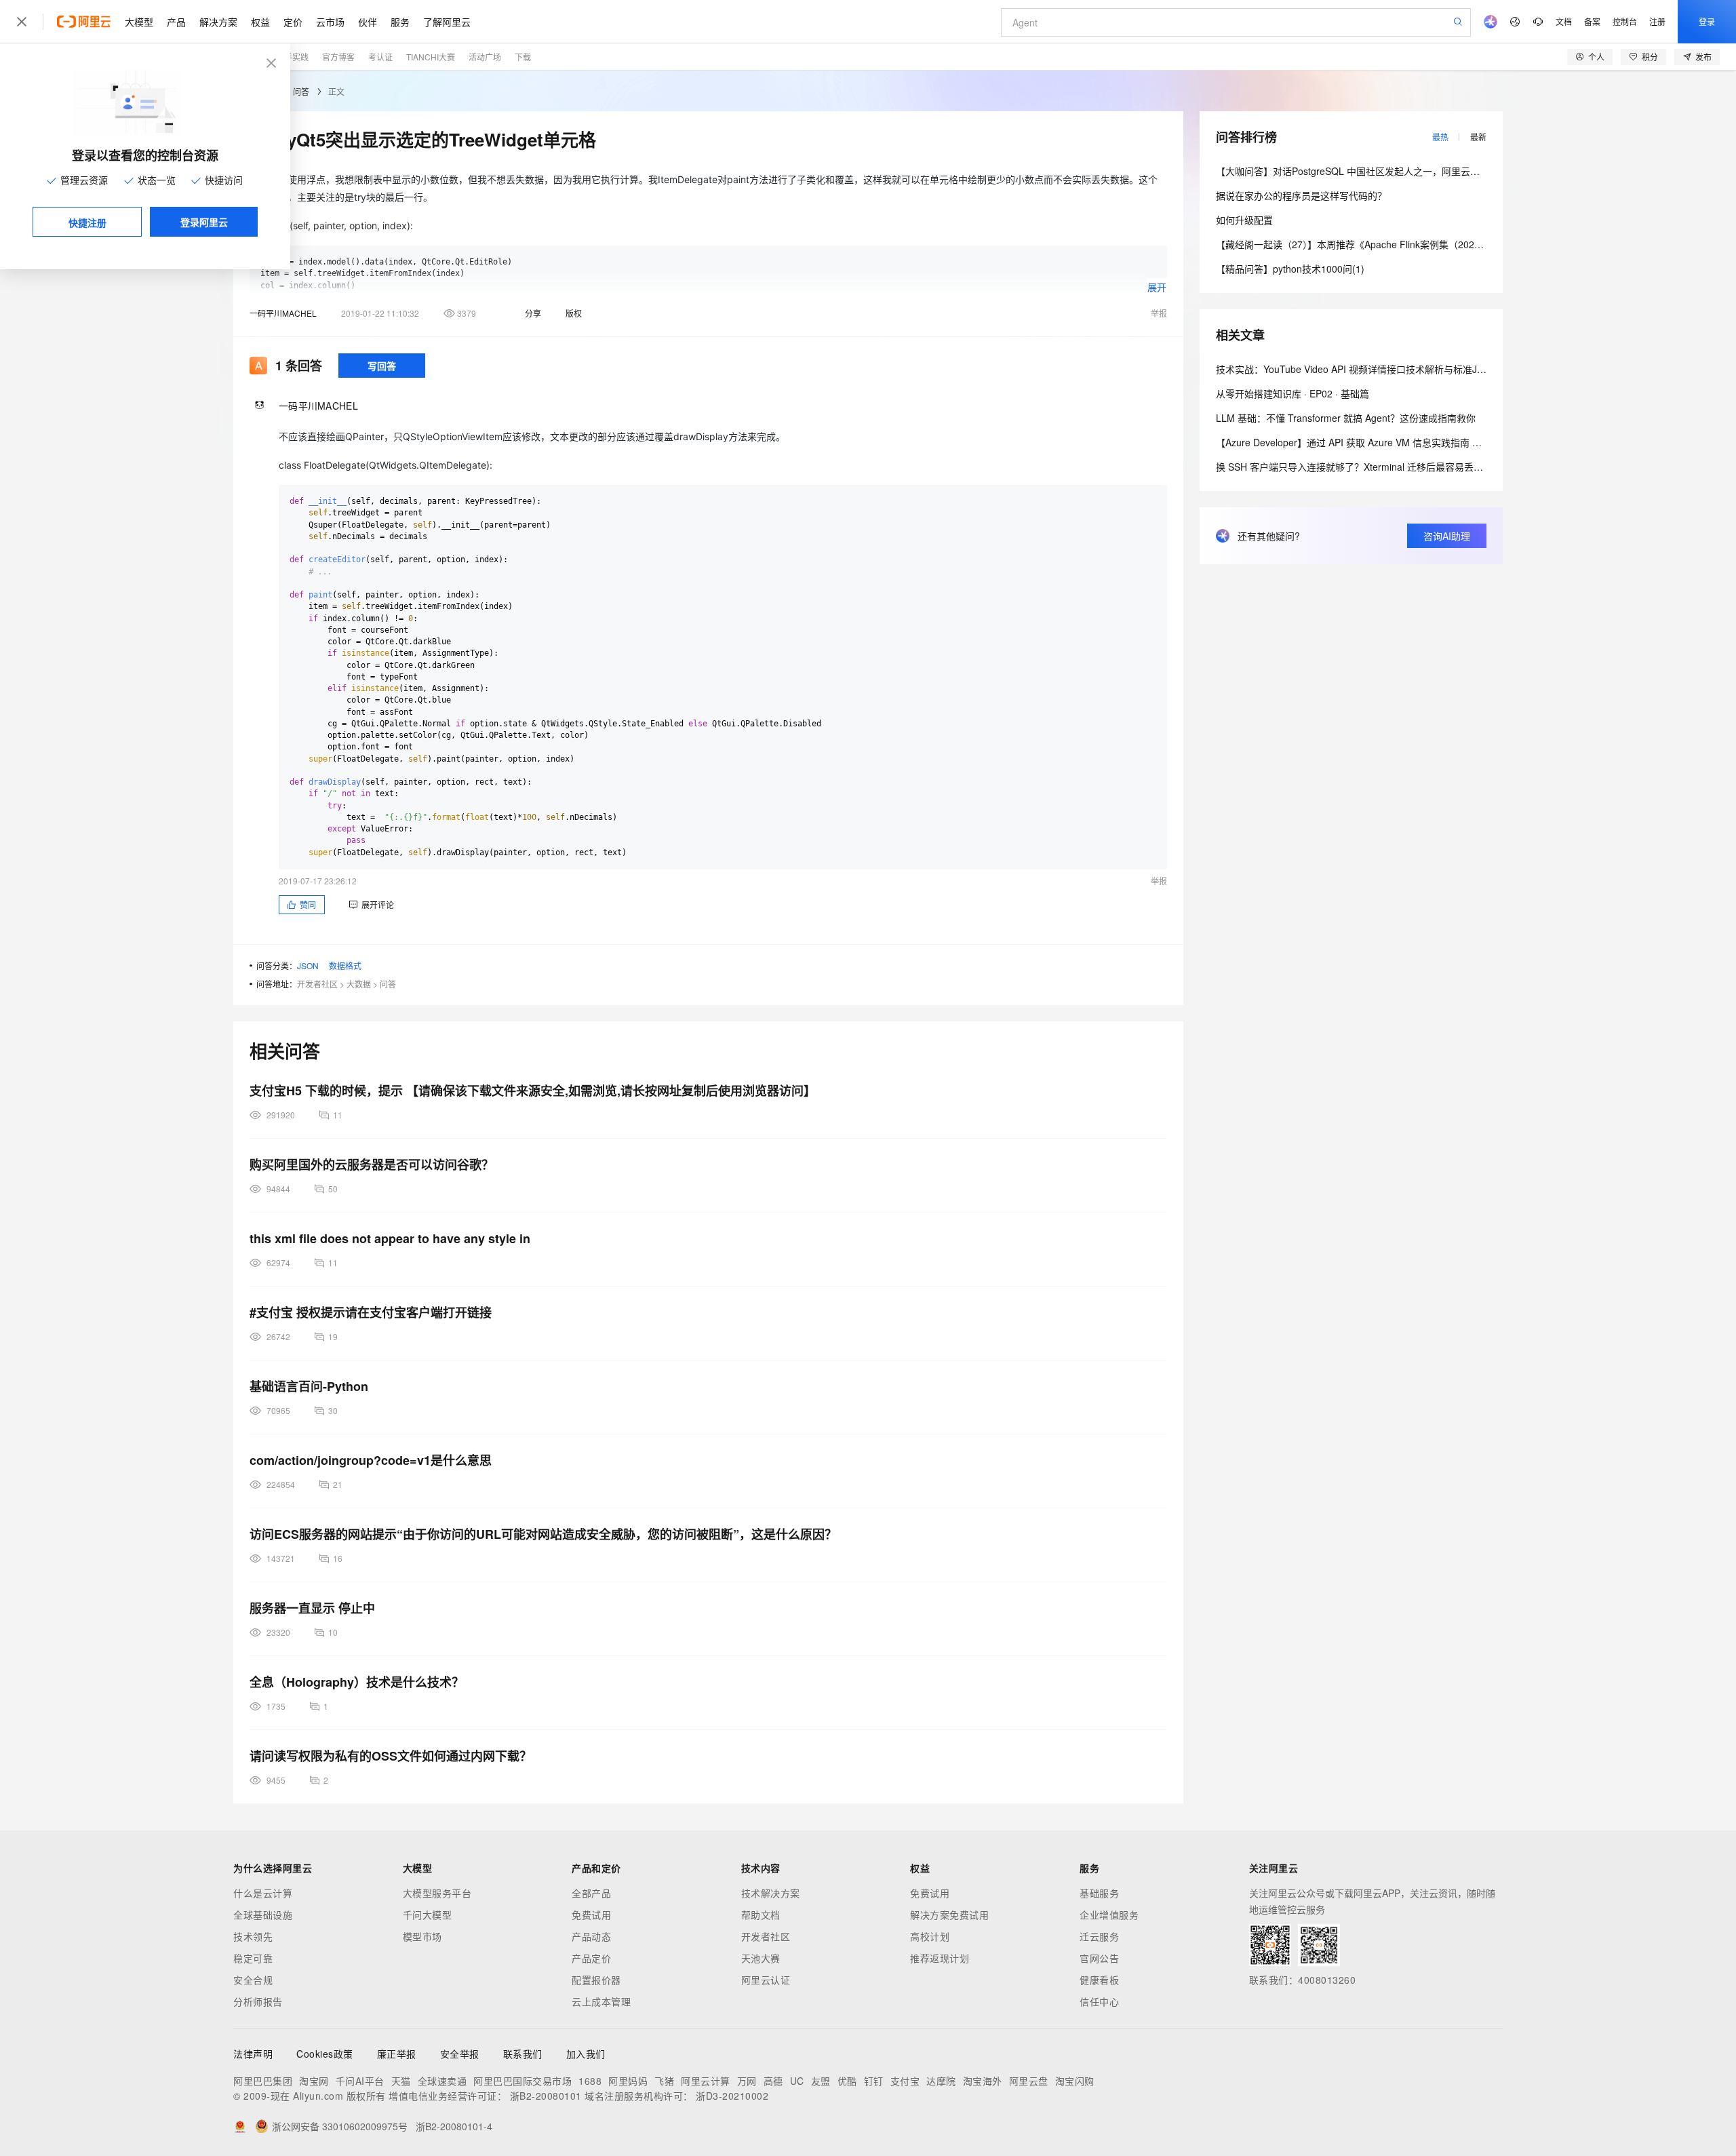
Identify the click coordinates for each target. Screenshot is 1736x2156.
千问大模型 (428, 1915)
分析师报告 (258, 2001)
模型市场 (422, 1936)
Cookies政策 (325, 2054)
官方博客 (338, 57)
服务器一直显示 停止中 (312, 1608)
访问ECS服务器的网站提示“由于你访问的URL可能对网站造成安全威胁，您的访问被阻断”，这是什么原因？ (543, 1534)
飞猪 (664, 2081)
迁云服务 (1099, 1936)
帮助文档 (761, 1915)
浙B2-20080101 (546, 2096)
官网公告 (1099, 1958)
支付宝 (905, 2081)
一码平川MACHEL (283, 313)
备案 (1592, 21)
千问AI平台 (360, 2081)
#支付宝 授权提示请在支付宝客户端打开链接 (371, 1312)
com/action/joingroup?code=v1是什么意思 (371, 1460)
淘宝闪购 (1075, 2081)
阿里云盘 (1029, 2081)
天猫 (401, 2081)
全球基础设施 (263, 1915)
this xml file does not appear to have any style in (390, 1238)
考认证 (380, 57)
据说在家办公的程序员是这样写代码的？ (1301, 195)
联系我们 (523, 2054)
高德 (773, 2081)
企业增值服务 (1109, 1915)
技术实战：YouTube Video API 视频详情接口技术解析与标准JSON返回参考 (1376, 369)
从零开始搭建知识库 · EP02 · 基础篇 (1293, 393)
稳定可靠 (253, 1958)
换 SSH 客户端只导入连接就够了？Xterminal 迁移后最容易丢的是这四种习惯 (1378, 467)
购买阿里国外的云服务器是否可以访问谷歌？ (372, 1164)
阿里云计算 (706, 2081)
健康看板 (1099, 1980)
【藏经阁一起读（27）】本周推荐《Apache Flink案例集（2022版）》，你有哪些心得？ (1395, 244)
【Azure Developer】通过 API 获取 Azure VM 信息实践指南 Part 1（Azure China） (1393, 442)
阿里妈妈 (628, 2081)
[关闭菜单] (22, 22)
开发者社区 (317, 984)
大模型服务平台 (437, 1893)
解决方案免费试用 (949, 1915)
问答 (301, 91)
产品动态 (591, 1936)
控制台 (1625, 21)
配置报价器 (596, 1980)
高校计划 (930, 1936)
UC (797, 2081)
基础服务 (1099, 1893)
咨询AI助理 (1447, 536)
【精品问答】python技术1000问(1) (1290, 269)
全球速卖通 (442, 2081)
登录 (1707, 21)
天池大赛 (761, 1958)
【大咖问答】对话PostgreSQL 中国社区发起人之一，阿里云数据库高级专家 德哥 (1387, 171)
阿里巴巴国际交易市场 (522, 2081)
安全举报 (460, 2054)
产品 (176, 22)
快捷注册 (87, 222)
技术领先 (253, 1936)
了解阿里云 (447, 22)
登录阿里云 (204, 222)
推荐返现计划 (940, 1958)
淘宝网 (314, 2081)
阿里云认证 (766, 1980)
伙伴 (368, 22)
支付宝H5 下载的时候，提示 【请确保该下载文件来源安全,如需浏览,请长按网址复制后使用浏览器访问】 (533, 1091)
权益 (260, 22)
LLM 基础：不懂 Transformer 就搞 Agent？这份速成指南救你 (1346, 418)
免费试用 (591, 1915)
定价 (293, 22)
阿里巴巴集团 (263, 2081)
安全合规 (253, 1980)
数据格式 (345, 965)
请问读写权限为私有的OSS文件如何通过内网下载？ (391, 1756)
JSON (308, 965)
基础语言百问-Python (309, 1386)
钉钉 (874, 2081)
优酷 (847, 2081)
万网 (747, 2081)
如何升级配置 (1244, 220)
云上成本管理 (601, 2001)
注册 (1657, 21)
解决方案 (218, 22)
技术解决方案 (771, 1893)
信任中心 (1099, 2001)
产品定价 (591, 1958)
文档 (1564, 21)
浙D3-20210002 (732, 2096)
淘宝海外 (983, 2081)
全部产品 (591, 1893)
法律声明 (253, 2054)
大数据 (359, 984)
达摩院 (941, 2081)
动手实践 (292, 57)
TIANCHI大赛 (431, 57)
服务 (400, 22)
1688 (590, 2081)
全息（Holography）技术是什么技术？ (357, 1682)
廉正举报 (397, 2054)
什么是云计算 (263, 1893)
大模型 (139, 22)
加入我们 (586, 2054)
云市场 (330, 22)
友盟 (821, 2081)
